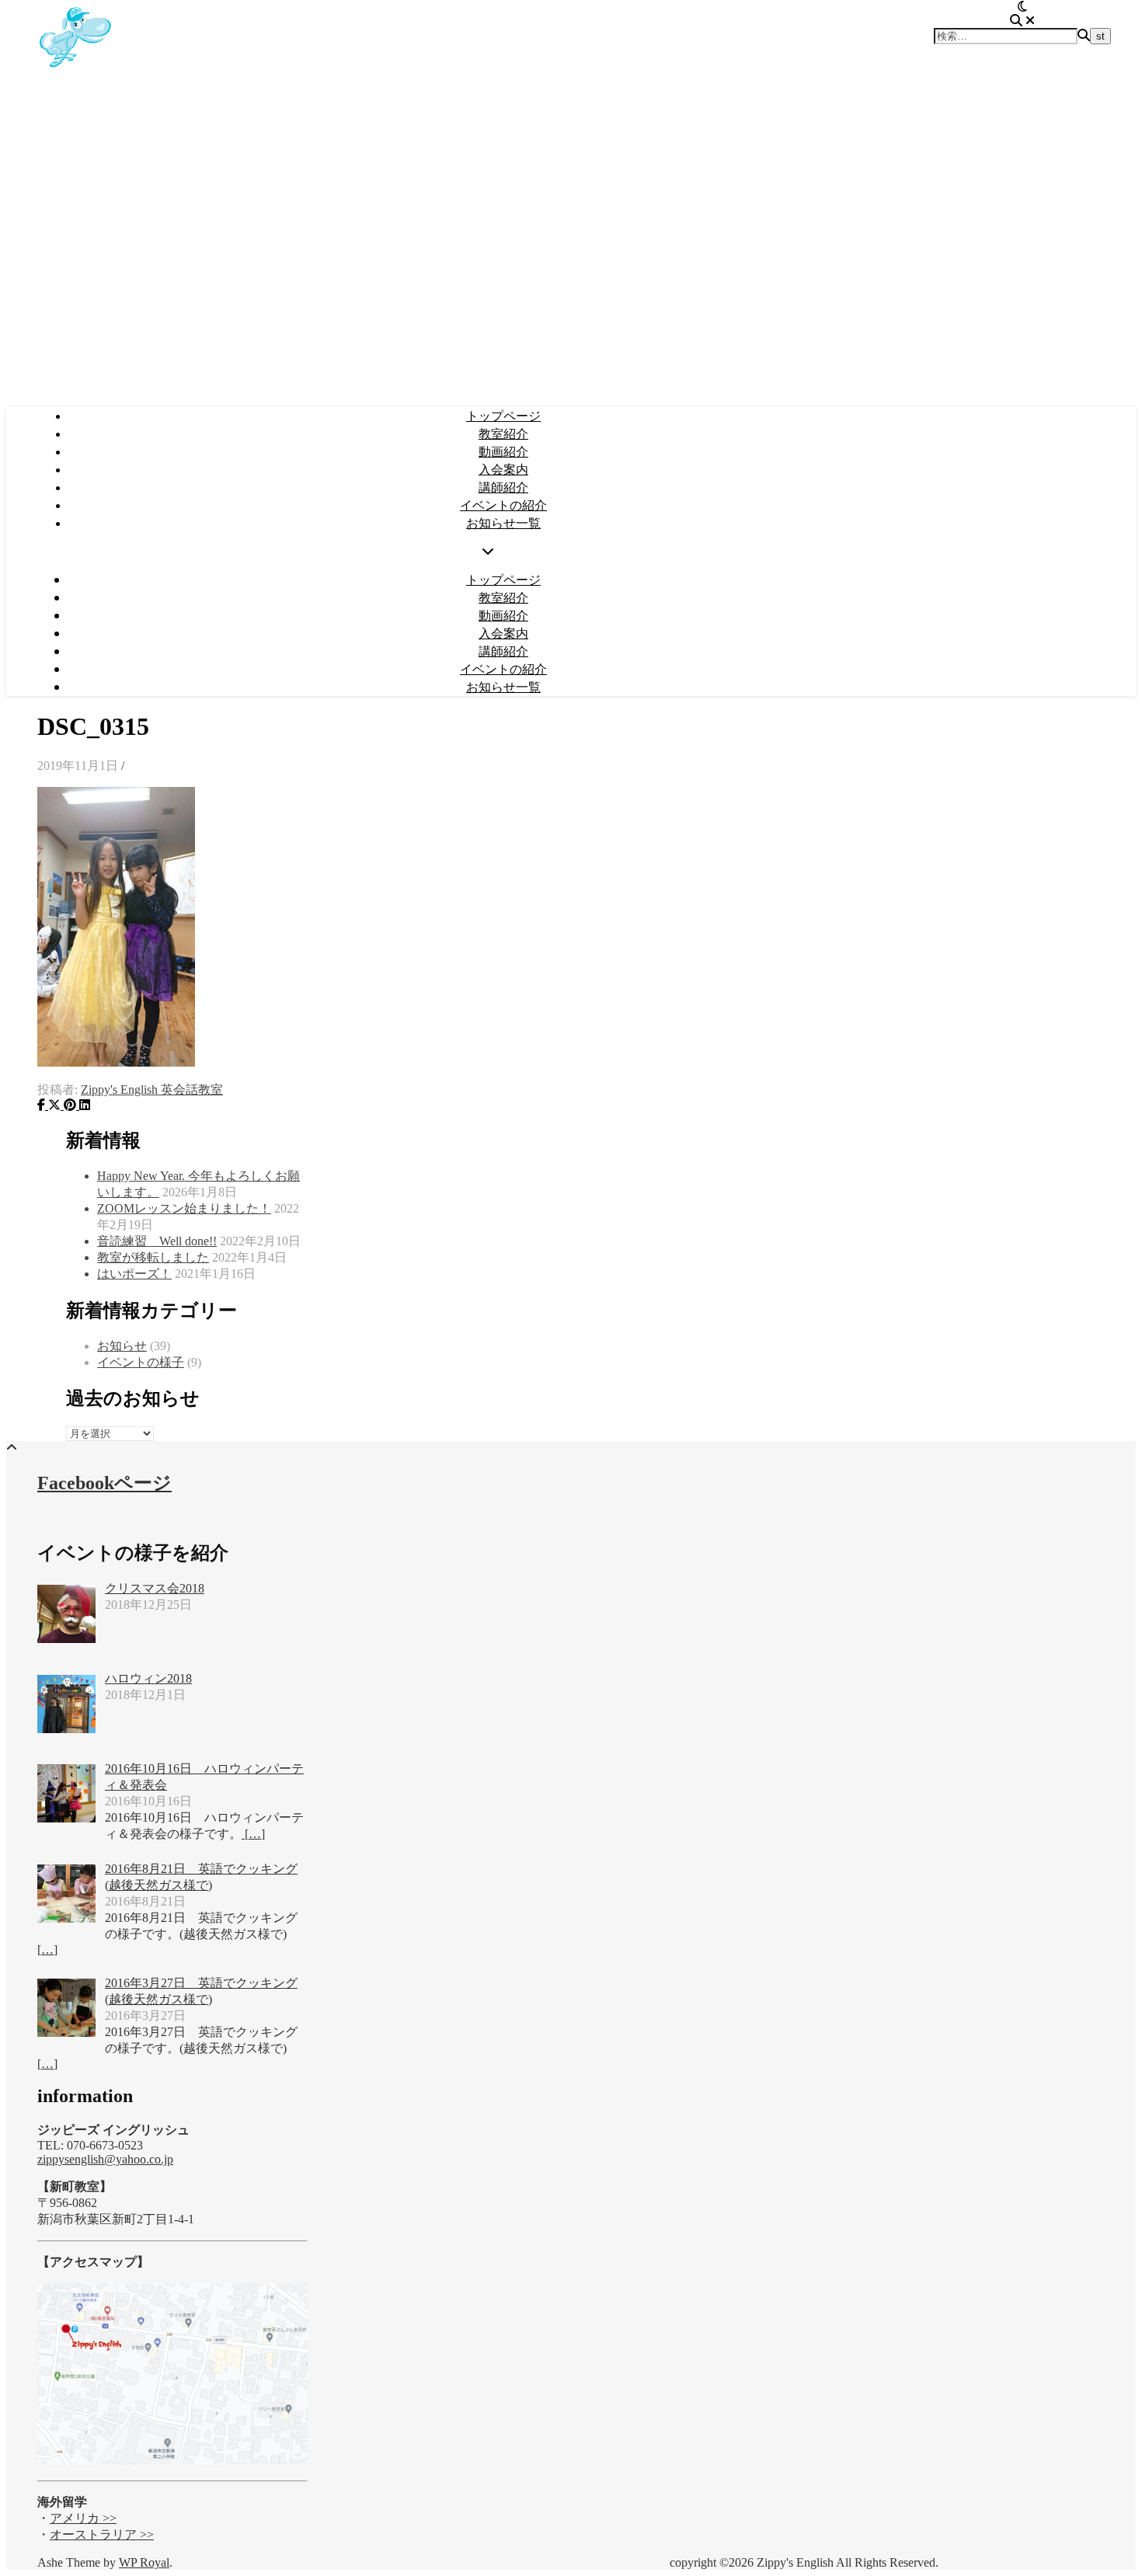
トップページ (503, 416)
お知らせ (122, 1346)
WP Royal (144, 2562)
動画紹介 (503, 451)
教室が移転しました (153, 1257)
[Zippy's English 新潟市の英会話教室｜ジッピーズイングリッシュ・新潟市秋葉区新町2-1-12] (76, 73)
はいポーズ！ (134, 1274)
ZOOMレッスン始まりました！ (184, 1208)
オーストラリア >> (102, 2534)
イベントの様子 (141, 1362)
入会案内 (503, 469)
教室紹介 (503, 433)
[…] (253, 1834)
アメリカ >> (83, 2518)
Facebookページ (104, 1483)
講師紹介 (503, 487)
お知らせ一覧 (503, 523)
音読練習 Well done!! (157, 1241)
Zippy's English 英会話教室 (152, 1090)
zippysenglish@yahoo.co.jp (105, 2159)
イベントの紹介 (503, 505)
